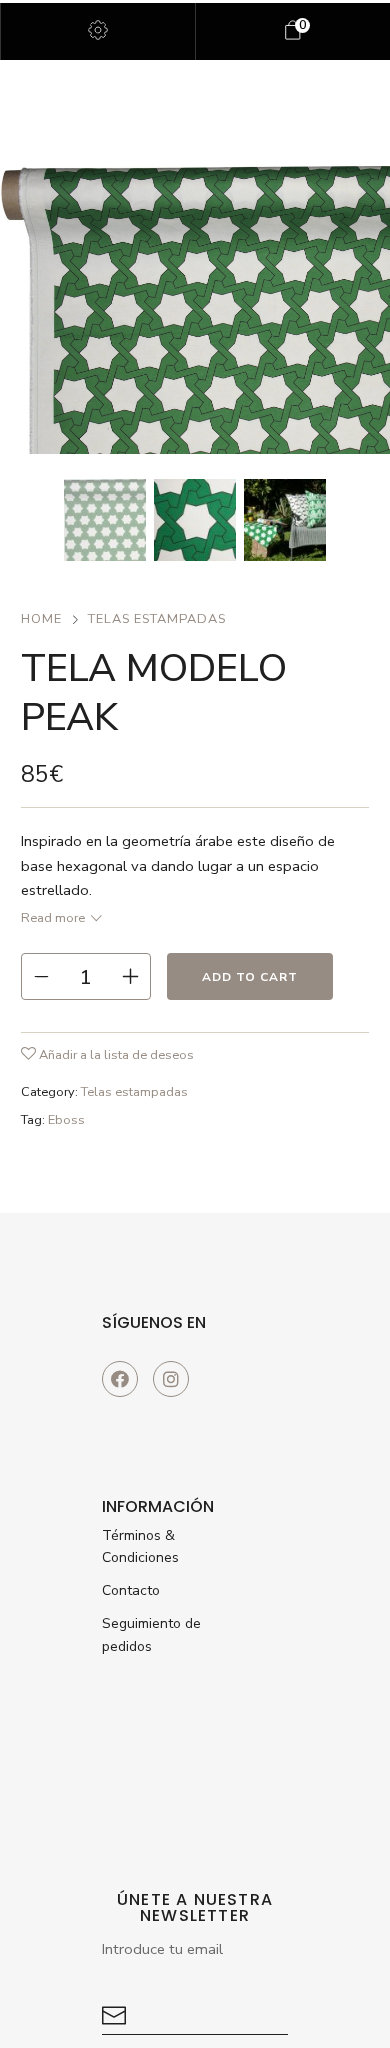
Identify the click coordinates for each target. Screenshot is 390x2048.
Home (41, 619)
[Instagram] (171, 1379)
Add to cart (250, 977)
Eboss (66, 1120)
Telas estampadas (157, 619)
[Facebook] (120, 1379)
